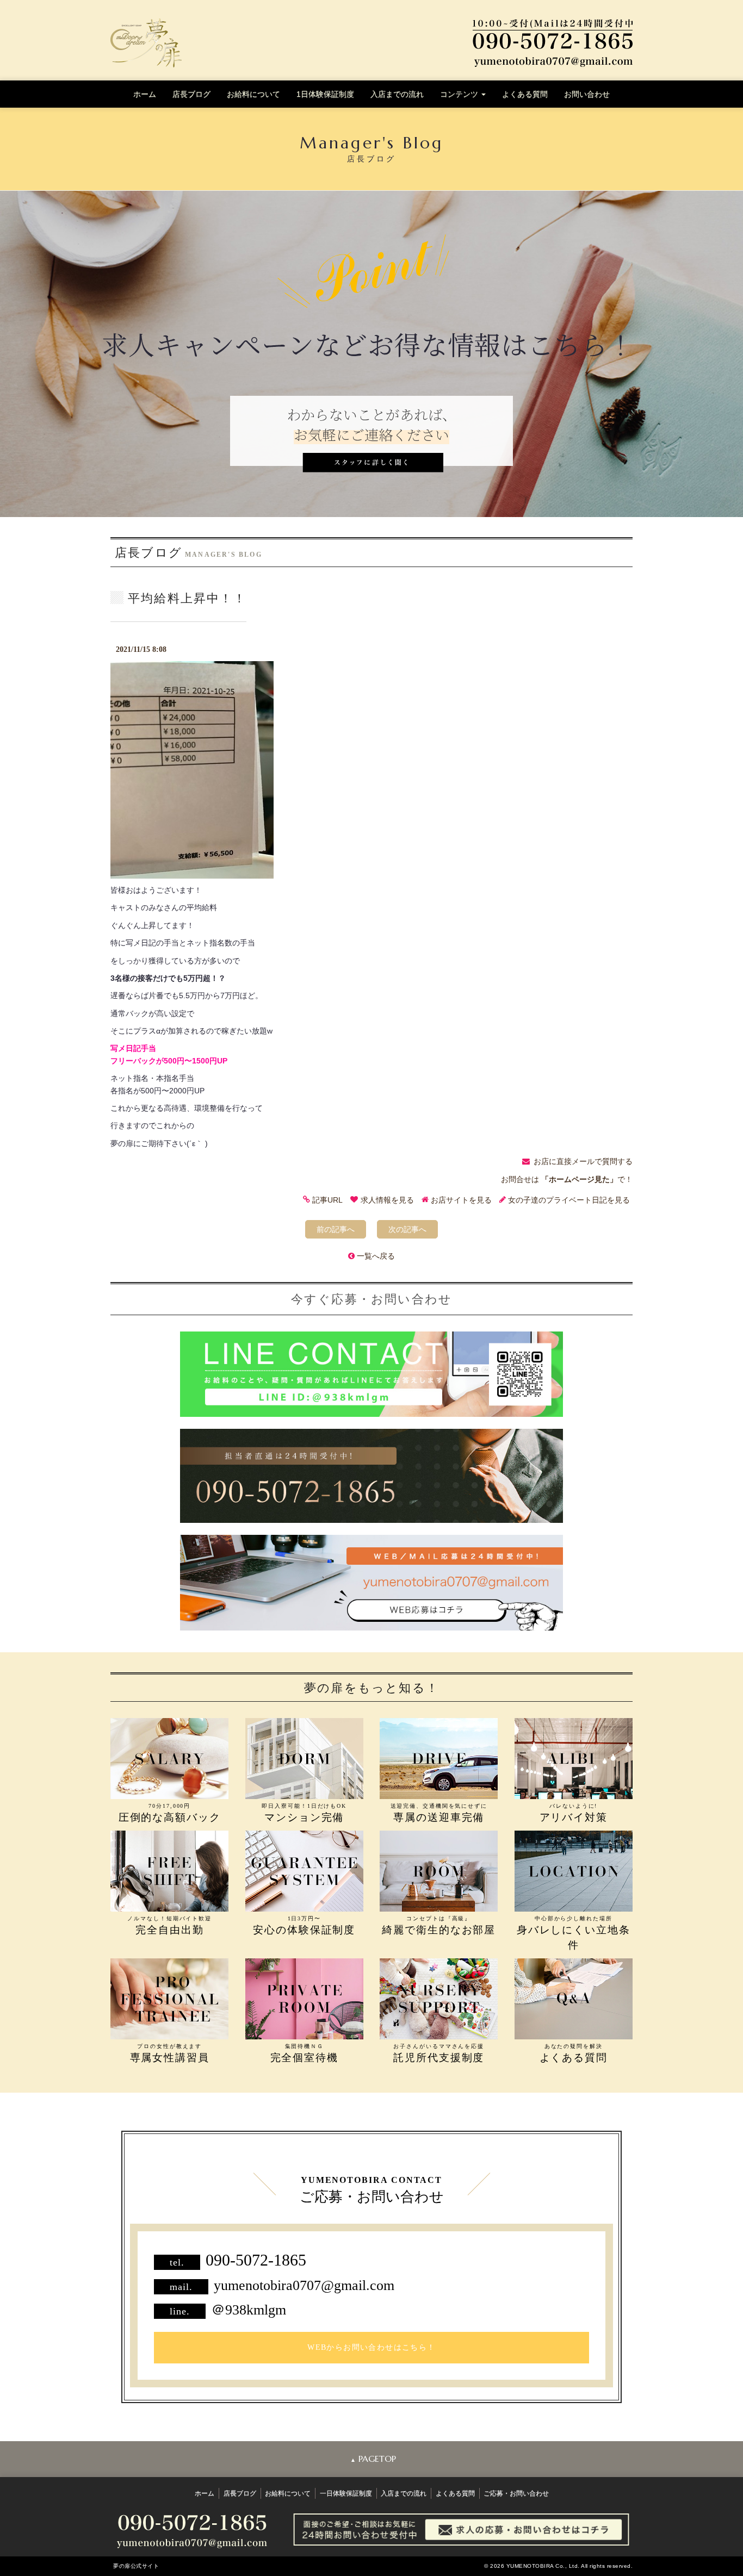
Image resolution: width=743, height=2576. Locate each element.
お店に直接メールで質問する (583, 1161)
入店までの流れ (397, 94)
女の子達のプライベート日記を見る (569, 1200)
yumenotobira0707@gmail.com (304, 2285)
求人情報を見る (387, 1200)
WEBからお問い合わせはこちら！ (371, 2347)
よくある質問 (525, 94)
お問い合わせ (587, 94)
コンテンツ (460, 94)
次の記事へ (407, 1229)
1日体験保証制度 (325, 94)
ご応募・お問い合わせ (516, 2493)
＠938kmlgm (249, 2310)
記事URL (327, 1200)
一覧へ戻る (376, 1256)
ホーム (145, 94)
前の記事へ (336, 1229)
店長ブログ (191, 94)
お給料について (253, 94)
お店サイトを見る (461, 1200)
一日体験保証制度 (346, 2493)
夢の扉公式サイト (136, 2566)
